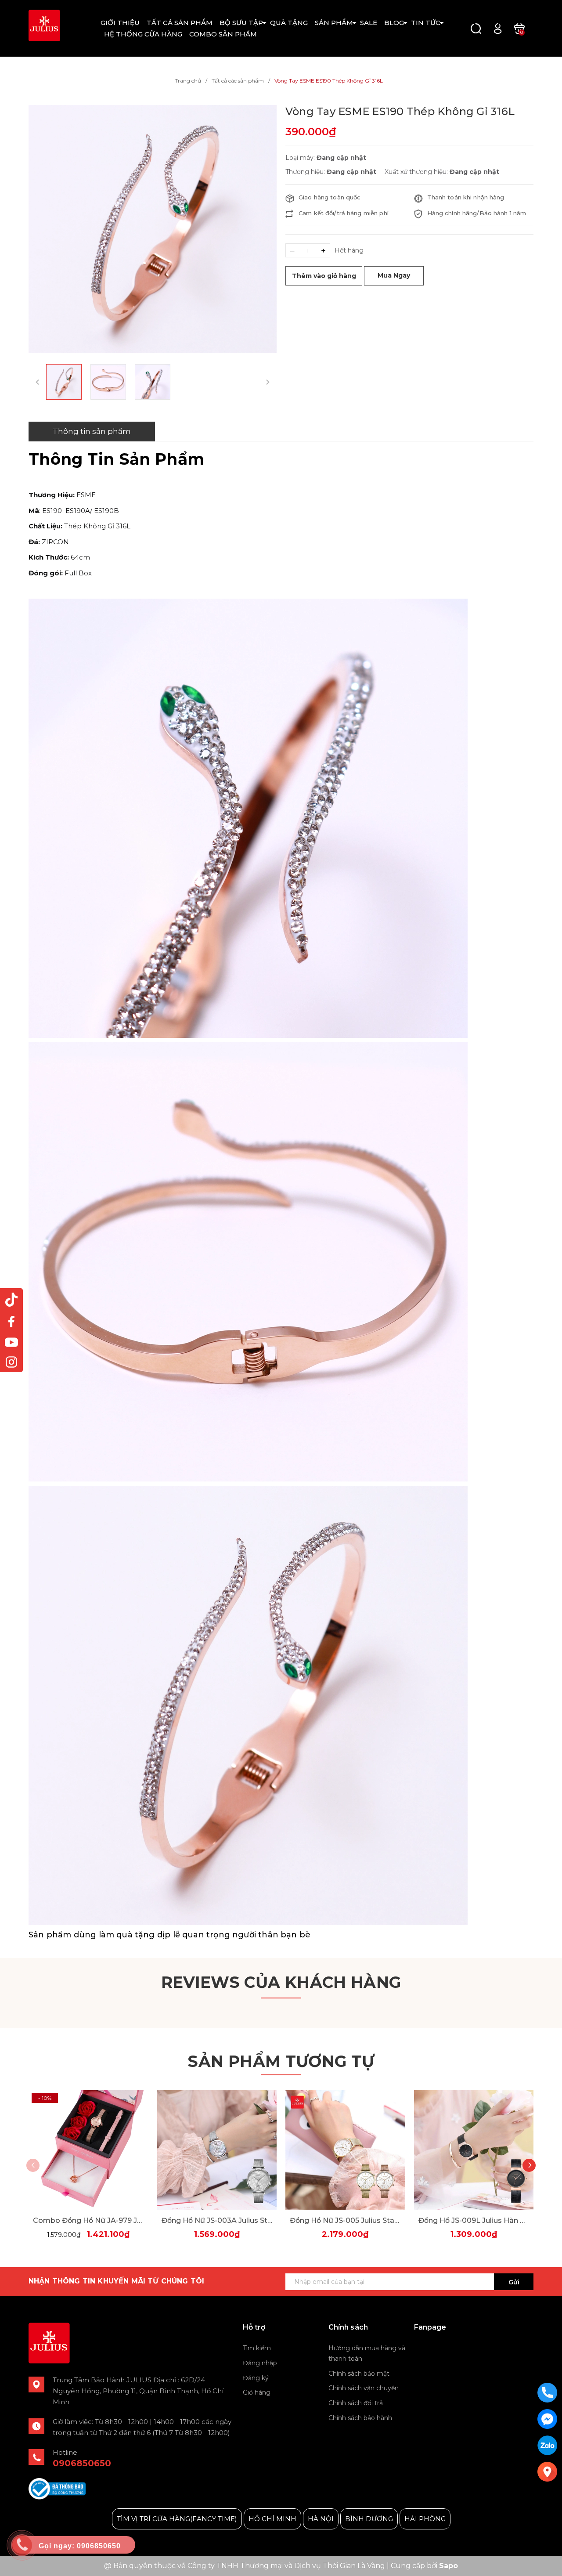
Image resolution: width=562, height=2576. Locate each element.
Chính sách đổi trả (356, 2403)
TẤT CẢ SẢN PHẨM (180, 23)
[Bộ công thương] (57, 2488)
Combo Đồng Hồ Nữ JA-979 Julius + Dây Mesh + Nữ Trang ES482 (88, 2220)
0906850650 (82, 2463)
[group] (153, 229)
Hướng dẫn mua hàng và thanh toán (367, 2353)
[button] (529, 2165)
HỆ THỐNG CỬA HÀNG (143, 34)
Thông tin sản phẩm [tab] (92, 431)
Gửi (514, 2282)
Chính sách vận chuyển (364, 2388)
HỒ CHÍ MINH (272, 2519)
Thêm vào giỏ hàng (324, 276)
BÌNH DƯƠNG (369, 2519)
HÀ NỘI (321, 2519)
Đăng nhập (260, 2363)
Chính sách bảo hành (360, 2418)
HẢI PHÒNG (425, 2519)
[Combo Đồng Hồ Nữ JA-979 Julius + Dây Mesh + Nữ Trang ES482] (88, 2150)
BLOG (394, 23)
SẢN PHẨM (334, 23)
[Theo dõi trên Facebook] (11, 1321)
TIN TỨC (426, 23)
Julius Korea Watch (446, 2349)
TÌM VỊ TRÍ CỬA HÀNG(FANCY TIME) (177, 2519)
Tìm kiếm (257, 2348)
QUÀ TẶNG (289, 23)
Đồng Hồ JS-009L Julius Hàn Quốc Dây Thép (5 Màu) (474, 2220)
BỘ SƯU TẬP (241, 23)
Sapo (449, 2566)
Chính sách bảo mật (359, 2374)
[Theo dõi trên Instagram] (11, 1362)
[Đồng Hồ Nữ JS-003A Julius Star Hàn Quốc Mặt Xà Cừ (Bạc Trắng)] (217, 2150)
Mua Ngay (394, 275)
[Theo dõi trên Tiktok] (11, 1300)
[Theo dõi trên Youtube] (11, 1342)
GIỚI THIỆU (120, 23)
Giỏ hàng (257, 2392)
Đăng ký (256, 2378)
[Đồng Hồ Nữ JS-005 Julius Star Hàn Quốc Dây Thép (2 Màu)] (345, 2150)
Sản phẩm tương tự (281, 2061)
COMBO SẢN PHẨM (223, 34)
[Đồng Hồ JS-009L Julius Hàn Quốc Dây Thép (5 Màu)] (474, 2150)
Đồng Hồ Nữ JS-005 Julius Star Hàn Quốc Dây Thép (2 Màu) (345, 2220)
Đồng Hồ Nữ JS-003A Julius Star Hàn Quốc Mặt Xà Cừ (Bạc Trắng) (217, 2220)
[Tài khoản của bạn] (498, 28)
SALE (369, 23)
